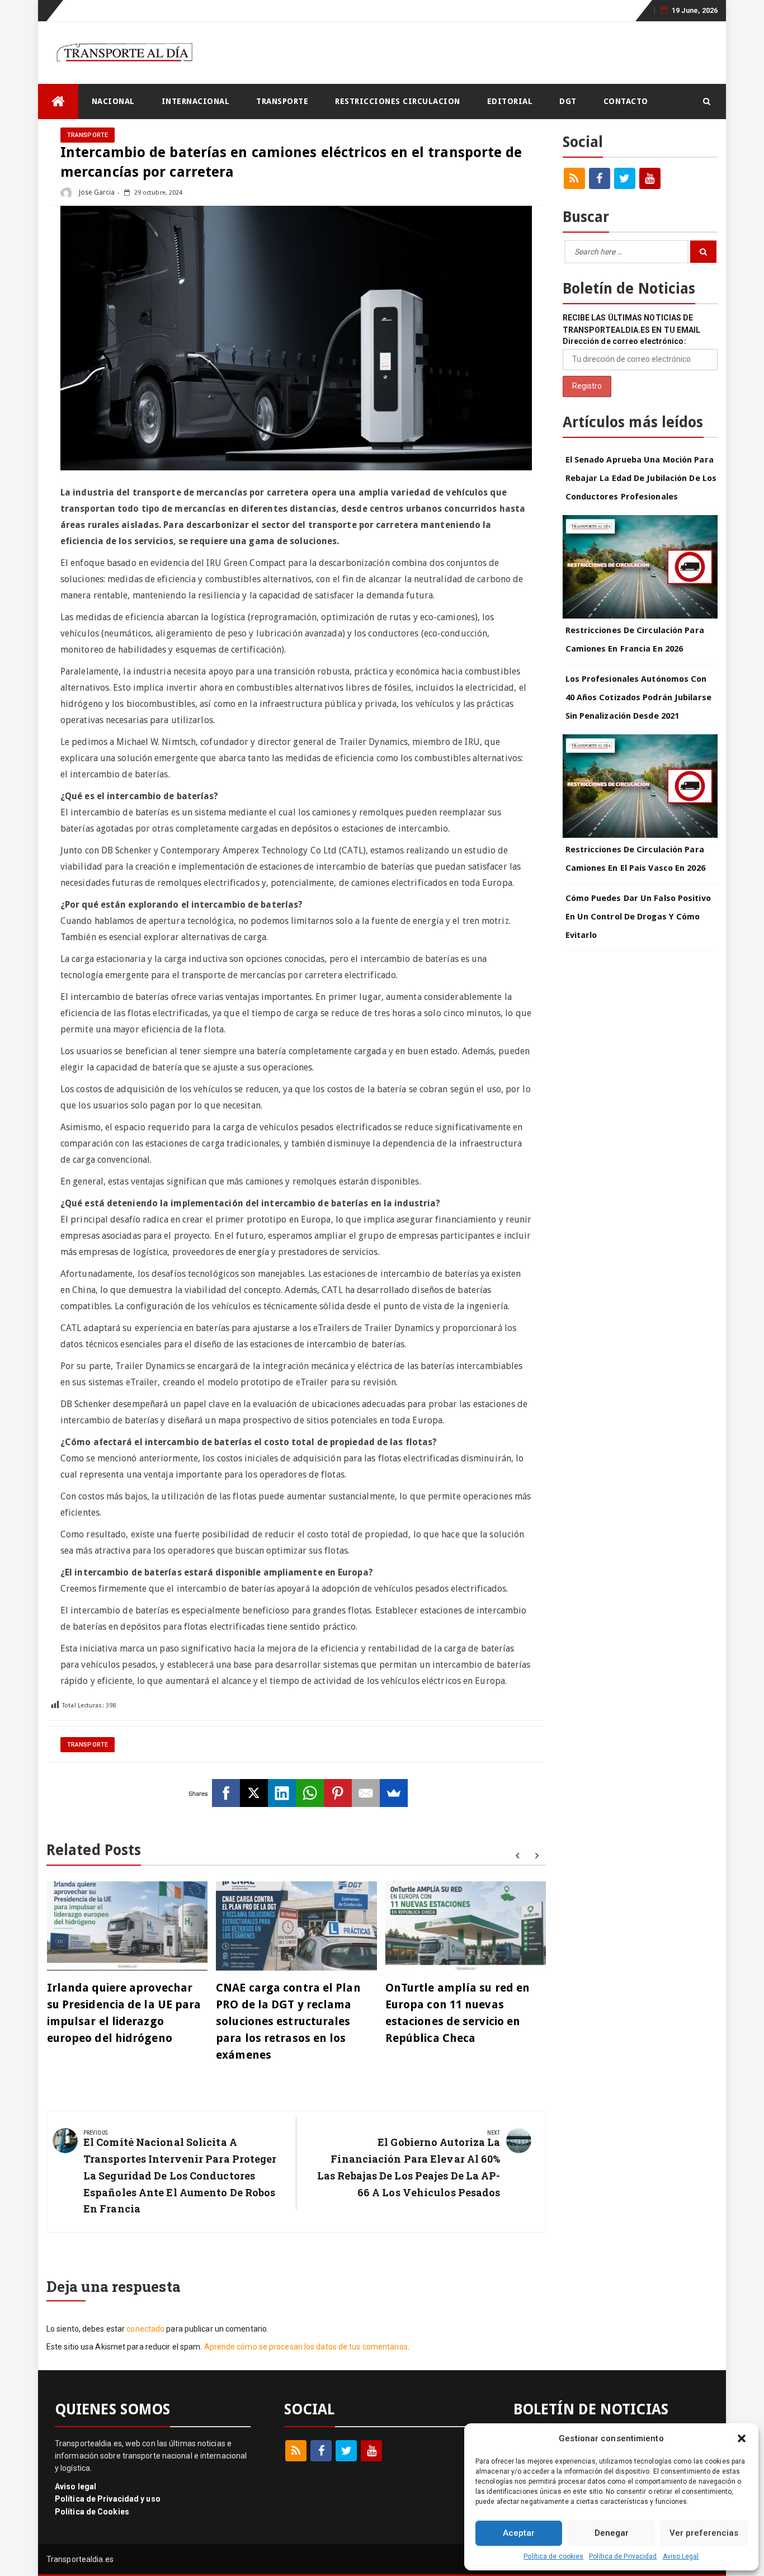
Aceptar (519, 2533)
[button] (742, 2438)
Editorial (510, 101)
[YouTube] (650, 178)
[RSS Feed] (574, 178)
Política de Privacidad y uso (108, 2499)
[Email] (366, 1793)
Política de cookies (553, 2556)
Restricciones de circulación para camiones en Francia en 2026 (635, 640)
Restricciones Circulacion (398, 101)
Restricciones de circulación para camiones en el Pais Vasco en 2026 (635, 859)
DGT (568, 101)
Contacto (626, 101)
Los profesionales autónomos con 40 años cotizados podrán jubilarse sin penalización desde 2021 (638, 697)
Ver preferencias (704, 2533)
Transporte (282, 101)
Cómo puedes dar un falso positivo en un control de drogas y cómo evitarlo (638, 917)
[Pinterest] (338, 1793)
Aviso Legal (681, 2556)
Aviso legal (76, 2487)
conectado (145, 2329)
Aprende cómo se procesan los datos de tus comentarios (306, 2347)
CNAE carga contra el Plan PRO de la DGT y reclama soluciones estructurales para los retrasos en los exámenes (288, 2021)
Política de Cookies (92, 2512)
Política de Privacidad (623, 2556)
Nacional (113, 101)
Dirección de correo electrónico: (624, 341)
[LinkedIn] (282, 1793)
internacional (196, 101)
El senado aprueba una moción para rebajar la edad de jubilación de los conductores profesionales (641, 478)
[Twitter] (625, 178)
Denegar (612, 2533)
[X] (254, 1793)
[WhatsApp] (310, 1793)
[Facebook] (226, 1793)
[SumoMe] (394, 1793)
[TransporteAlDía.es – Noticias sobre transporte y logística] (58, 102)
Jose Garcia (96, 192)
